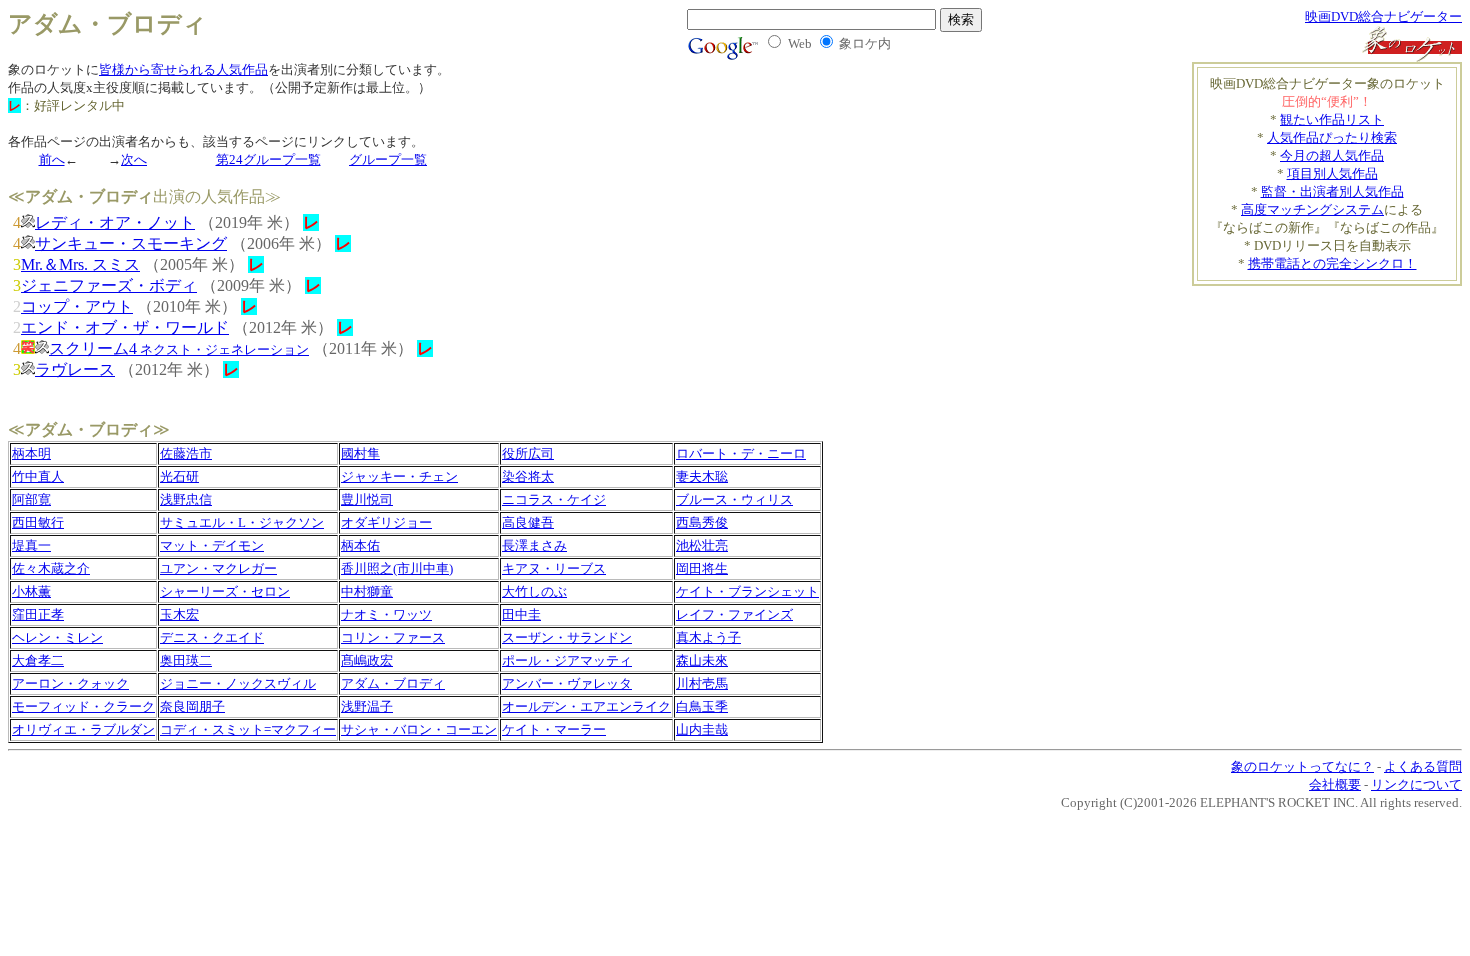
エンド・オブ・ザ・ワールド (125, 327)
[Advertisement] (1345, 316)
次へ (134, 159)
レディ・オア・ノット (115, 222)
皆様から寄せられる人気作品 (183, 69)
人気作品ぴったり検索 (1332, 137)
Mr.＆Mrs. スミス (80, 264)
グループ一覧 (388, 159)
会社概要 (1335, 784)
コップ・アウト (77, 306)
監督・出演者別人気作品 (1332, 191)
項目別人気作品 (1332, 173)
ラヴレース (75, 369)
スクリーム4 (179, 348)
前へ (52, 159)
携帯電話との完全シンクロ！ (1332, 263)
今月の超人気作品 (1332, 155)
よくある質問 (1423, 766)
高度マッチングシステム (1312, 209)
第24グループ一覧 (268, 159)
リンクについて (1416, 784)
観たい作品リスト (1332, 119)
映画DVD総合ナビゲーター (1383, 16)
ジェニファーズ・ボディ (109, 285)
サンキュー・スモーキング (131, 243)
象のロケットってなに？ (1302, 766)
